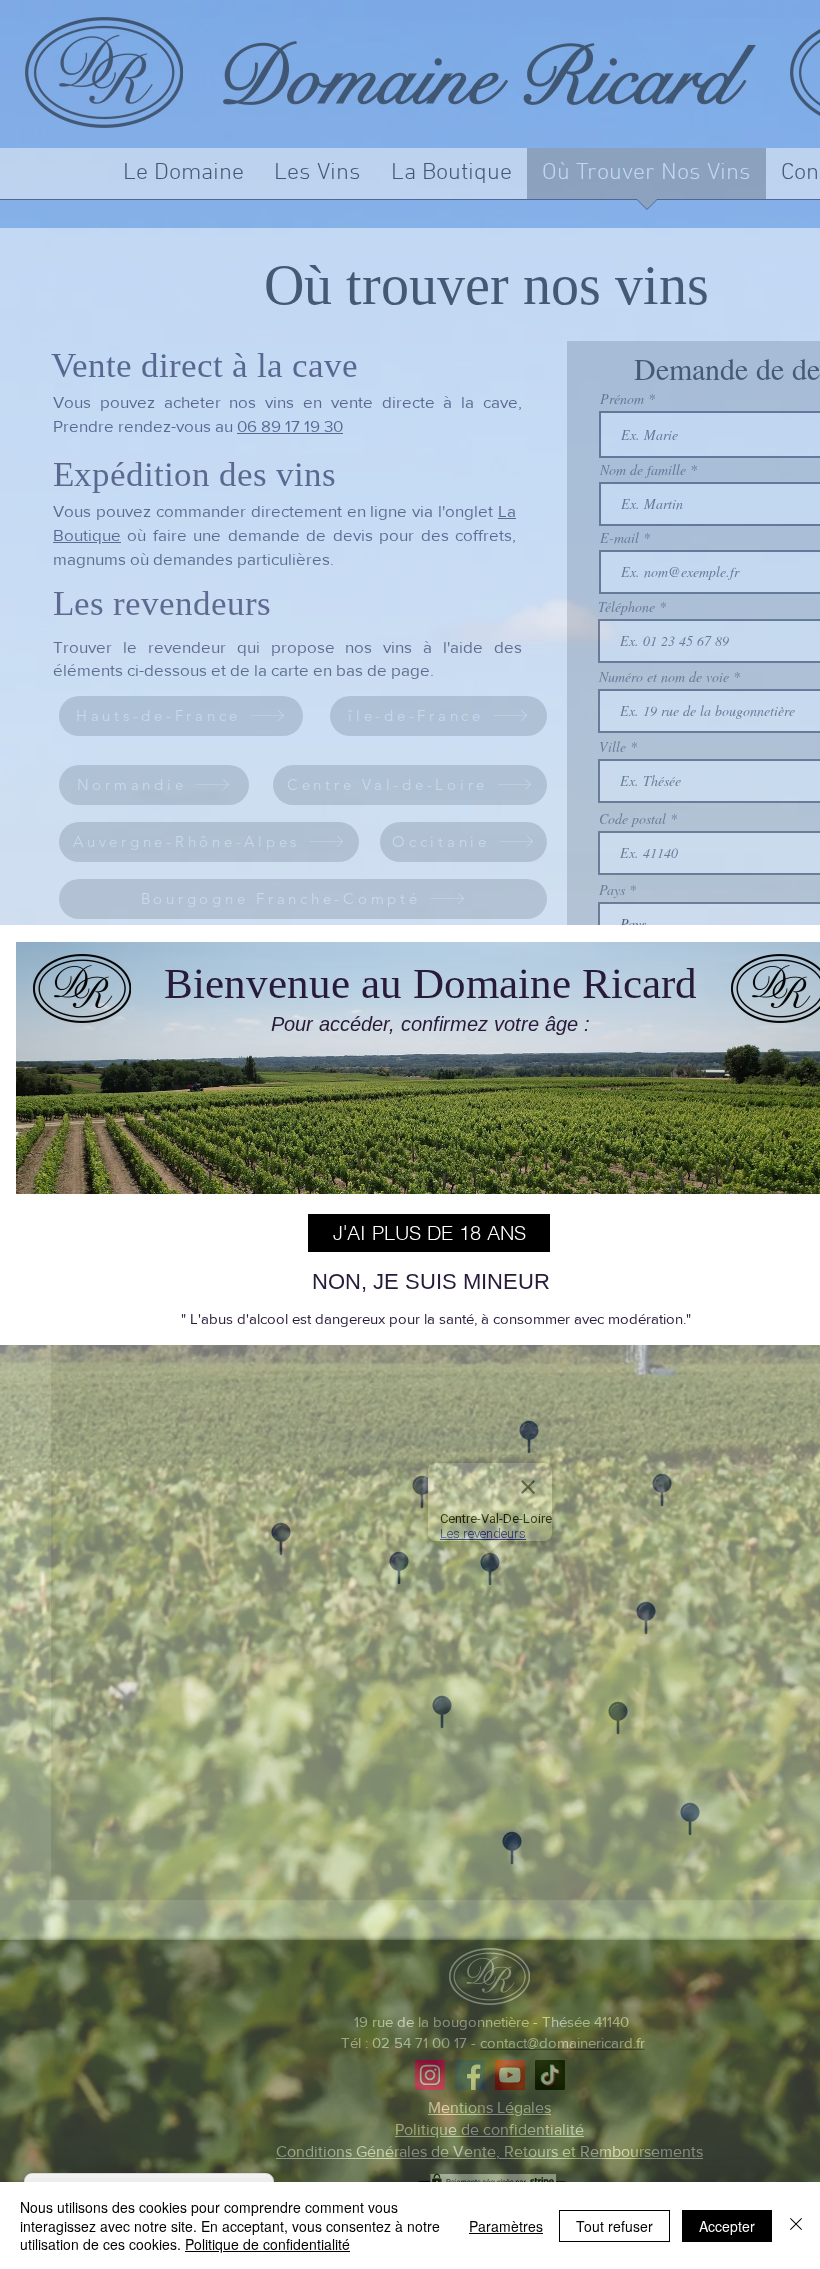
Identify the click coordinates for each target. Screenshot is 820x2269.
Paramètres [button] (506, 2226)
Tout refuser (614, 2226)
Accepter (727, 2226)
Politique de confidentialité (267, 2244)
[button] (429, 1233)
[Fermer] (796, 2225)
